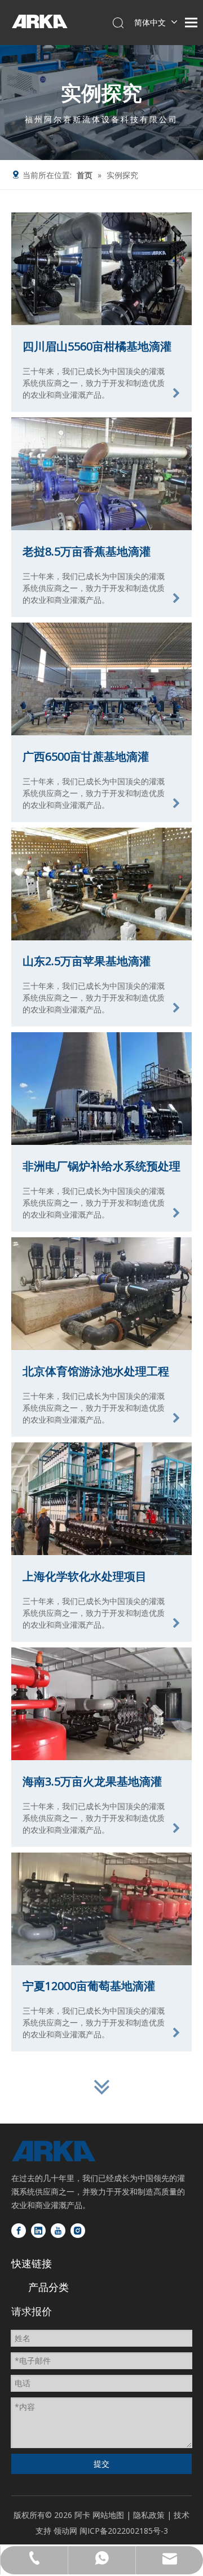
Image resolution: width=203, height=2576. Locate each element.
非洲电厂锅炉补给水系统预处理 (101, 1166)
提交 (101, 2464)
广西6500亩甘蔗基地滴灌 (86, 756)
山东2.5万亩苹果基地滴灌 (87, 961)
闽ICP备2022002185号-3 (124, 2531)
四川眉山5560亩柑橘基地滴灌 (97, 346)
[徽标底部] (54, 2151)
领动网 (65, 2531)
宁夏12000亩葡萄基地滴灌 (89, 1986)
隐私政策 (150, 2515)
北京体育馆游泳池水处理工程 (96, 1371)
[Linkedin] (38, 2231)
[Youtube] (58, 2231)
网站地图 (108, 2515)
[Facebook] (19, 2231)
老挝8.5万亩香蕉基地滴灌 (87, 551)
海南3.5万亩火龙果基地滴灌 (92, 1781)
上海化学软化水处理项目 (85, 1576)
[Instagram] (78, 2231)
